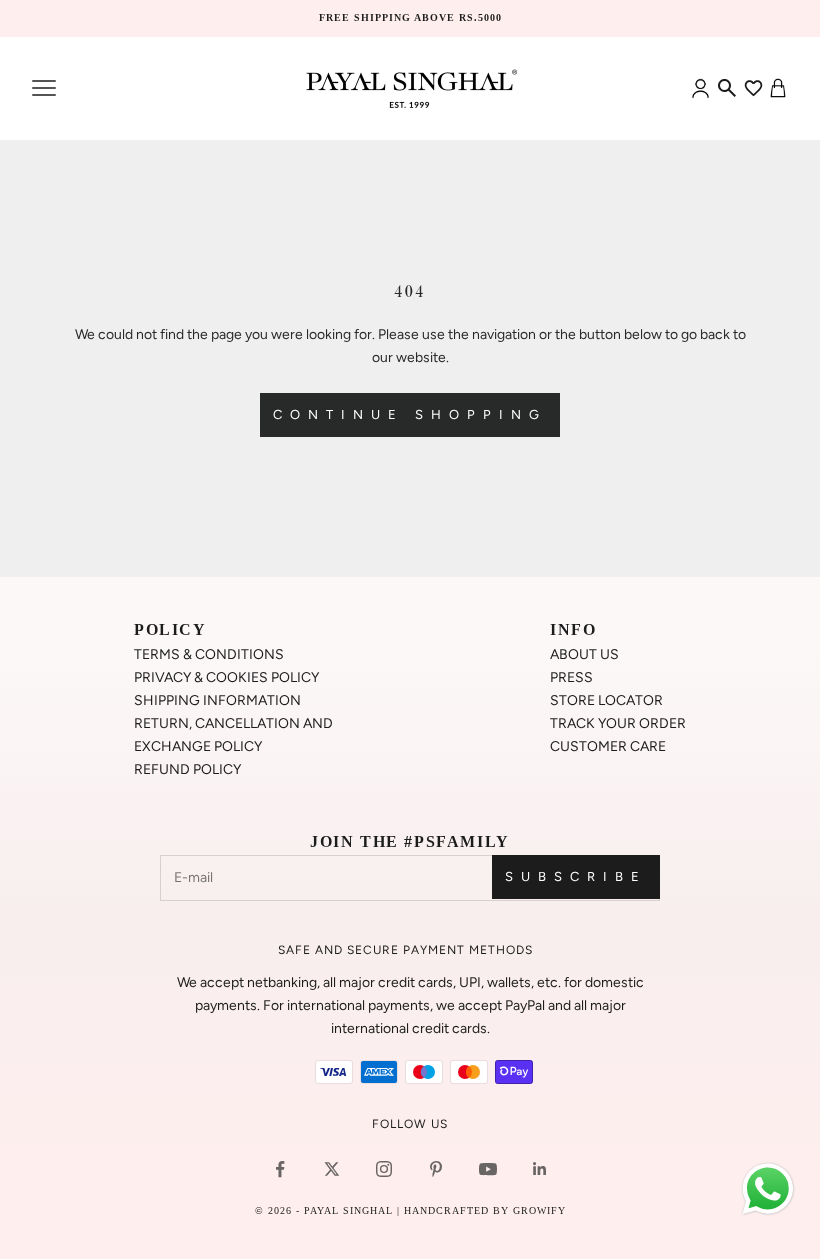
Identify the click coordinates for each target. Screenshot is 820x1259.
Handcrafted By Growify (485, 1210)
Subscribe (576, 876)
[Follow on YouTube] (488, 1169)
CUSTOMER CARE (608, 746)
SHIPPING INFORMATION (217, 700)
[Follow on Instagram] (384, 1169)
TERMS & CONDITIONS (209, 654)
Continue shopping (410, 414)
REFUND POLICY (187, 769)
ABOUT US (584, 654)
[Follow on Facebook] (280, 1169)
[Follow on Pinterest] (436, 1169)
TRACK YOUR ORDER (618, 723)
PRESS (571, 677)
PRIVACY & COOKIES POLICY (226, 677)
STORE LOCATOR (606, 700)
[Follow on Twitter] (332, 1169)
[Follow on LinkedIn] (540, 1169)
